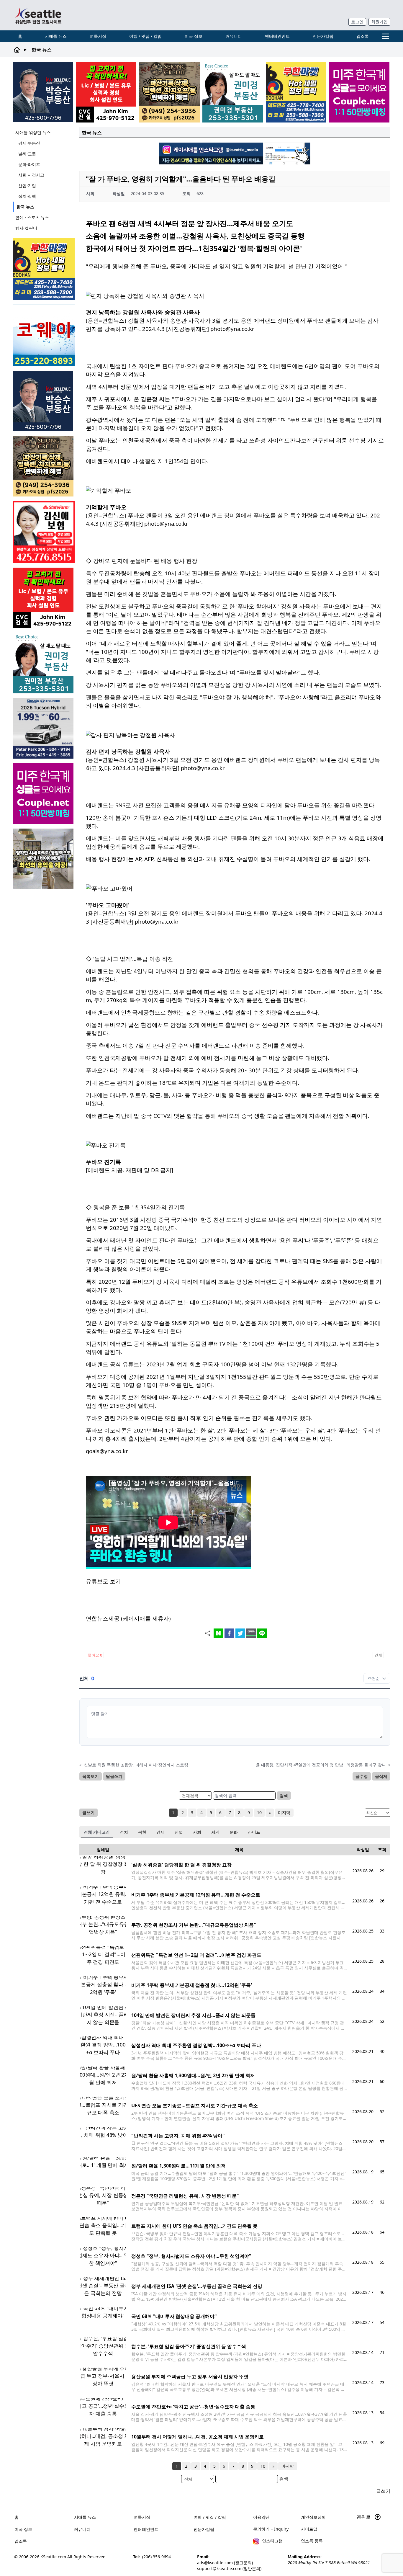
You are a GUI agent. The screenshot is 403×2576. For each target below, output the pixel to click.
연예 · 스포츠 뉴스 (32, 217)
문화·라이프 (29, 164)
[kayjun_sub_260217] (44, 859)
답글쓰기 (114, 1776)
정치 (124, 1832)
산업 (179, 1832)
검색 (284, 1795)
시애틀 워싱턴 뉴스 (33, 132)
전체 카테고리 (97, 1832)
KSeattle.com (53, 2557)
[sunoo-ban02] (359, 92)
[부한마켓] (296, 92)
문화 (234, 1832)
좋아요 (95, 1655)
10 (259, 1813)
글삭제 (381, 1776)
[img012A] (43, 92)
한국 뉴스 (25, 207)
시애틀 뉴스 (56, 36)
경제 (160, 1832)
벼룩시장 (98, 36)
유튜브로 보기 (103, 1581)
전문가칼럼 (323, 36)
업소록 (363, 36)
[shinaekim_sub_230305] (44, 532)
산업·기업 (27, 186)
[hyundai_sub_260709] (44, 728)
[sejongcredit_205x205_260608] (169, 92)
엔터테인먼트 (277, 36)
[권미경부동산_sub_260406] (233, 92)
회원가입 (379, 22)
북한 (142, 1832)
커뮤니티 (234, 36)
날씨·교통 (27, 154)
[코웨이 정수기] (44, 335)
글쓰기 (89, 1813)
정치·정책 (27, 196)
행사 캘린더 (26, 228)
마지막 (284, 1813)
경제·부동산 (29, 143)
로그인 (357, 22)
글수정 (362, 1776)
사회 (197, 1832)
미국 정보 (194, 36)
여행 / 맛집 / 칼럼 (145, 36)
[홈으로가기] (38, 15)
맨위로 (364, 2517)
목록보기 (91, 1776)
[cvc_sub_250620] (106, 92)
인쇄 (378, 1655)
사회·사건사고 (31, 175)
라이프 (254, 1832)
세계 (215, 1832)
